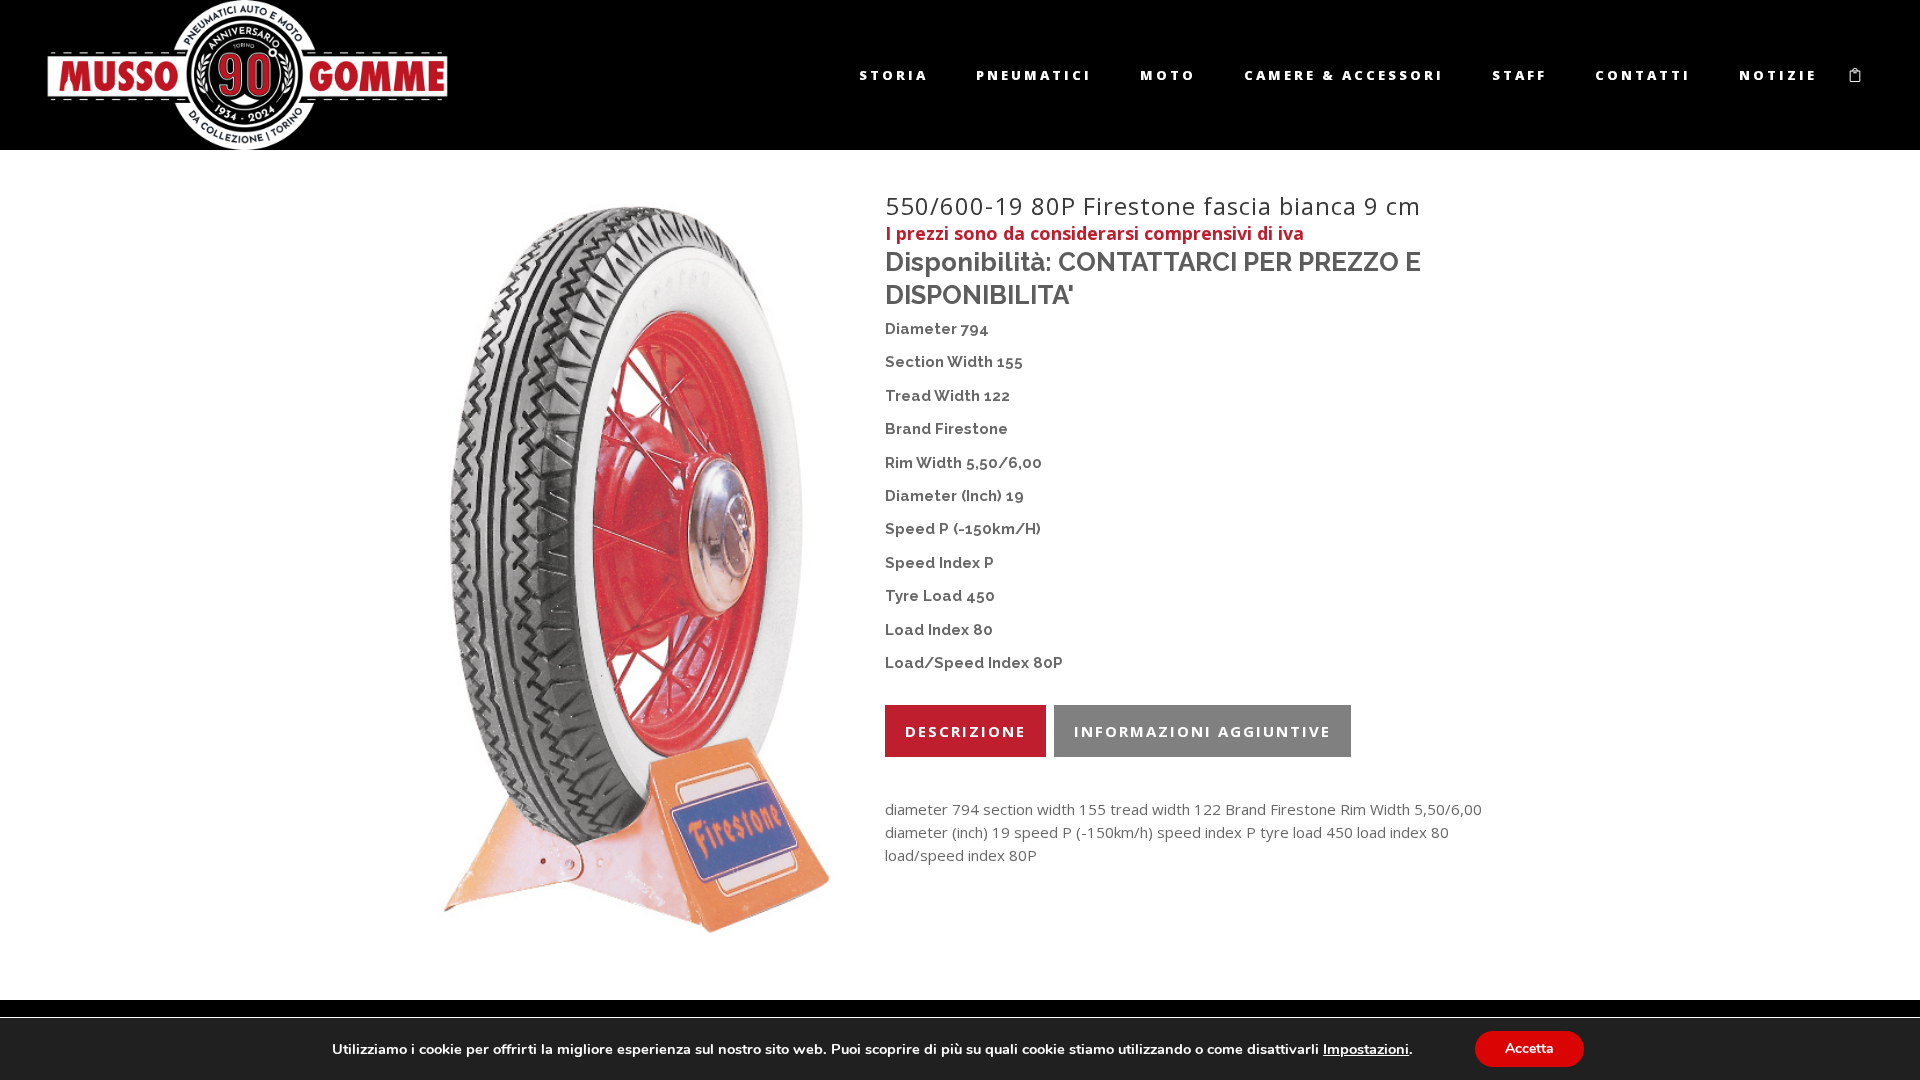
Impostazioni (1366, 1049)
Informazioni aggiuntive (1202, 731)
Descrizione (965, 731)
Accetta (1529, 1048)
